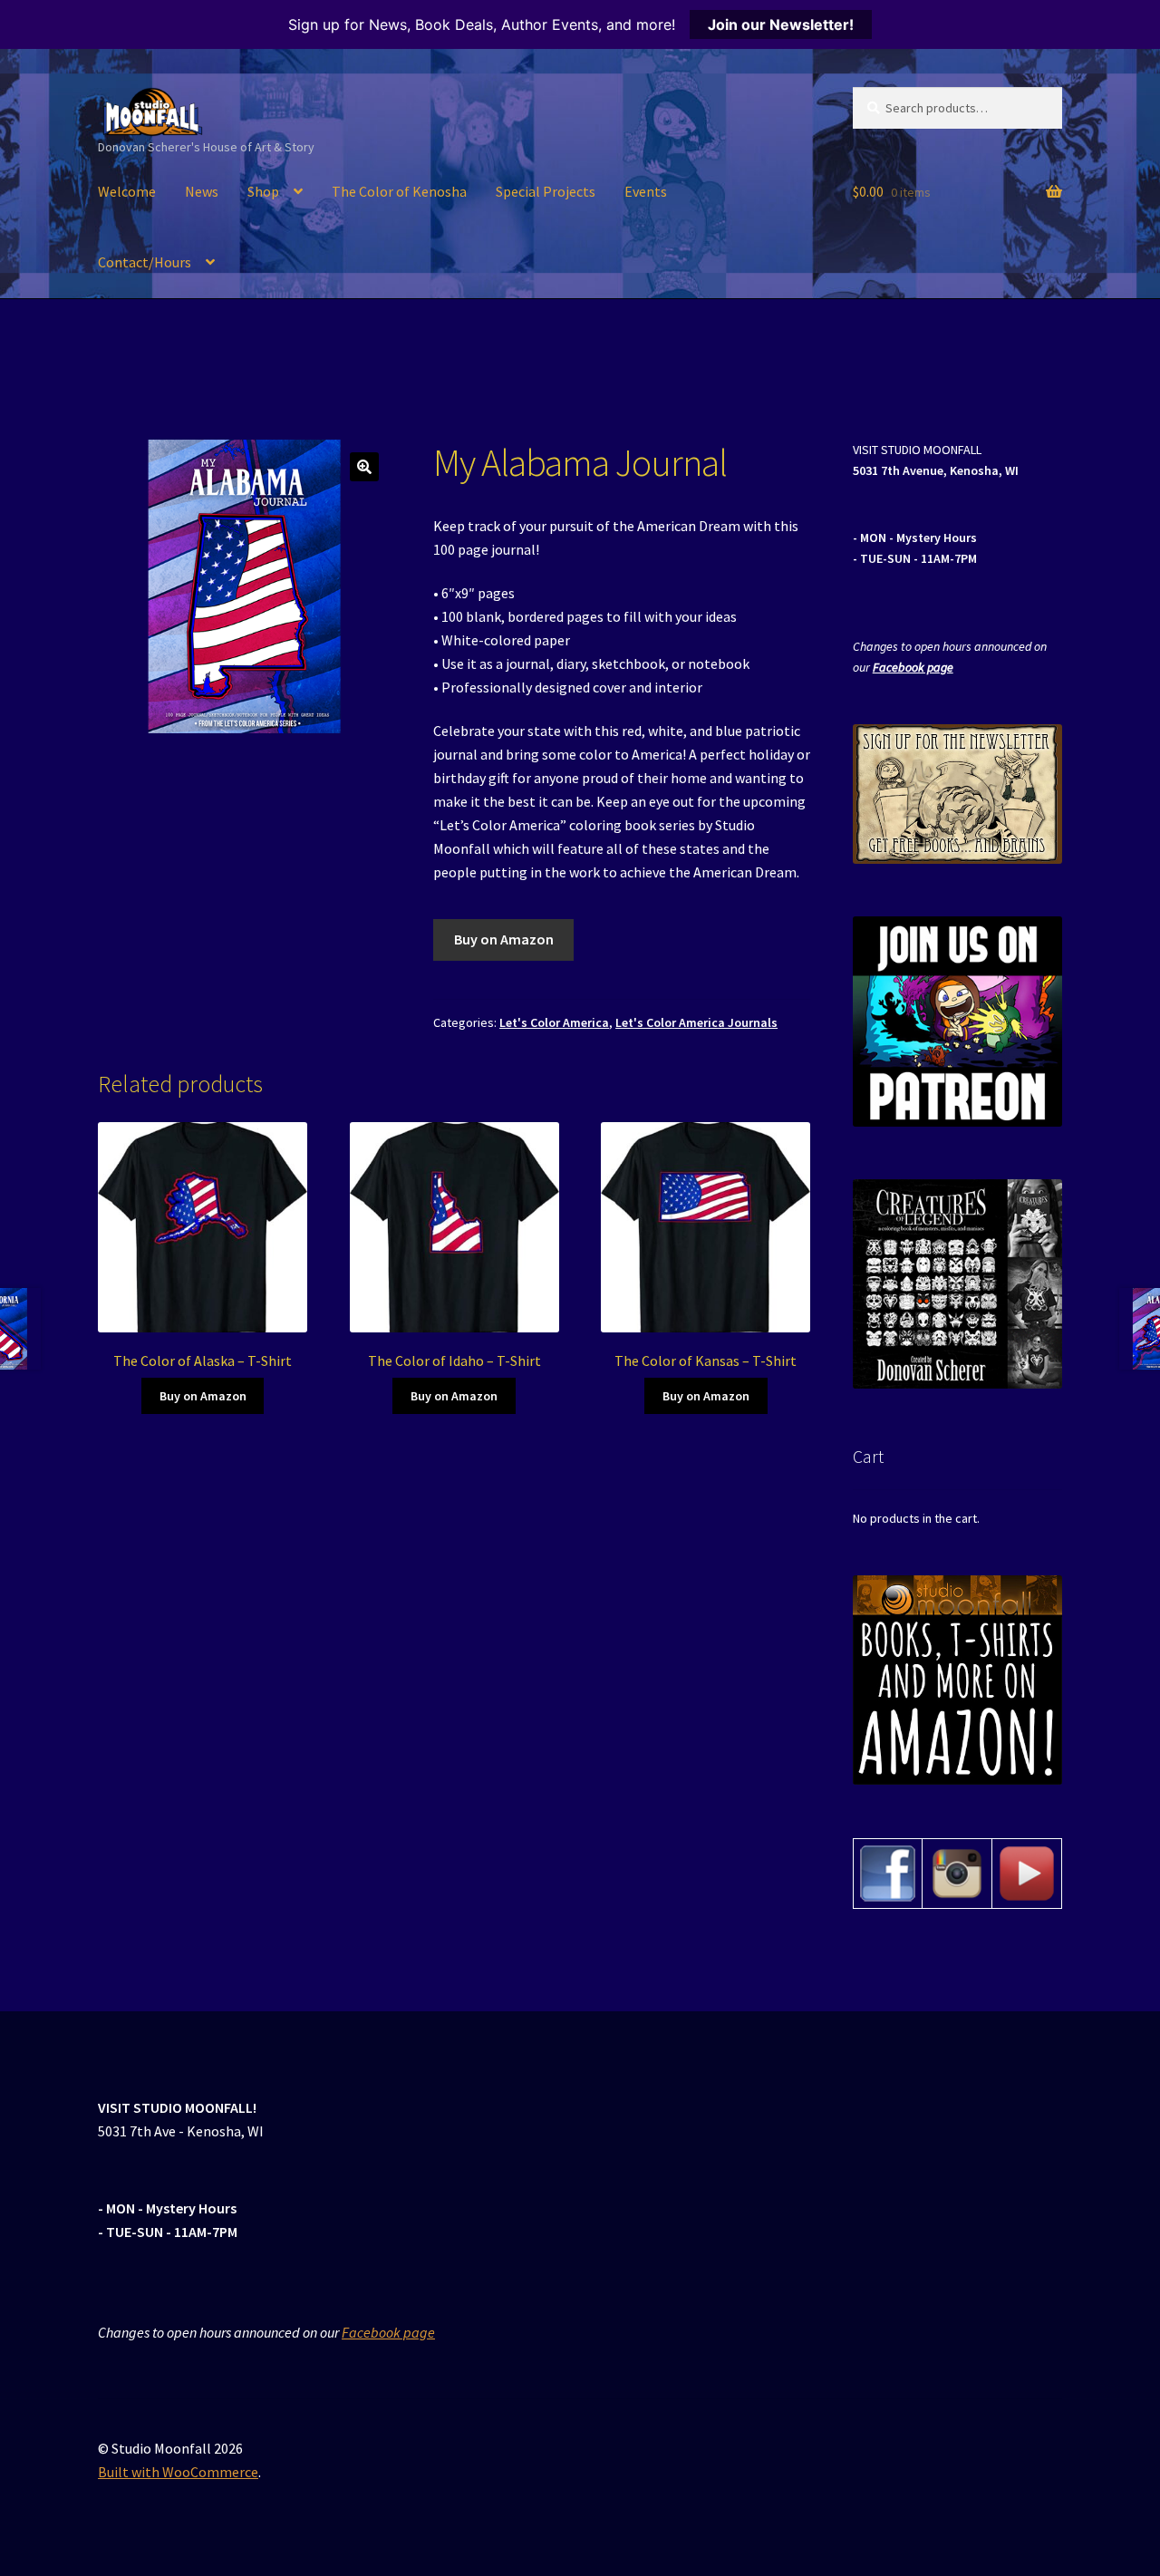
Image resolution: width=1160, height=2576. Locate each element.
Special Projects (546, 191)
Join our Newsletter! (781, 24)
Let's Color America (554, 1022)
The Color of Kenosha (399, 191)
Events (646, 191)
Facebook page (913, 667)
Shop (263, 191)
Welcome (127, 191)
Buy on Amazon (504, 939)
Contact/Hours (145, 262)
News (202, 191)
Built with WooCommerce (178, 2472)
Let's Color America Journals (696, 1022)
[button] (364, 467)
